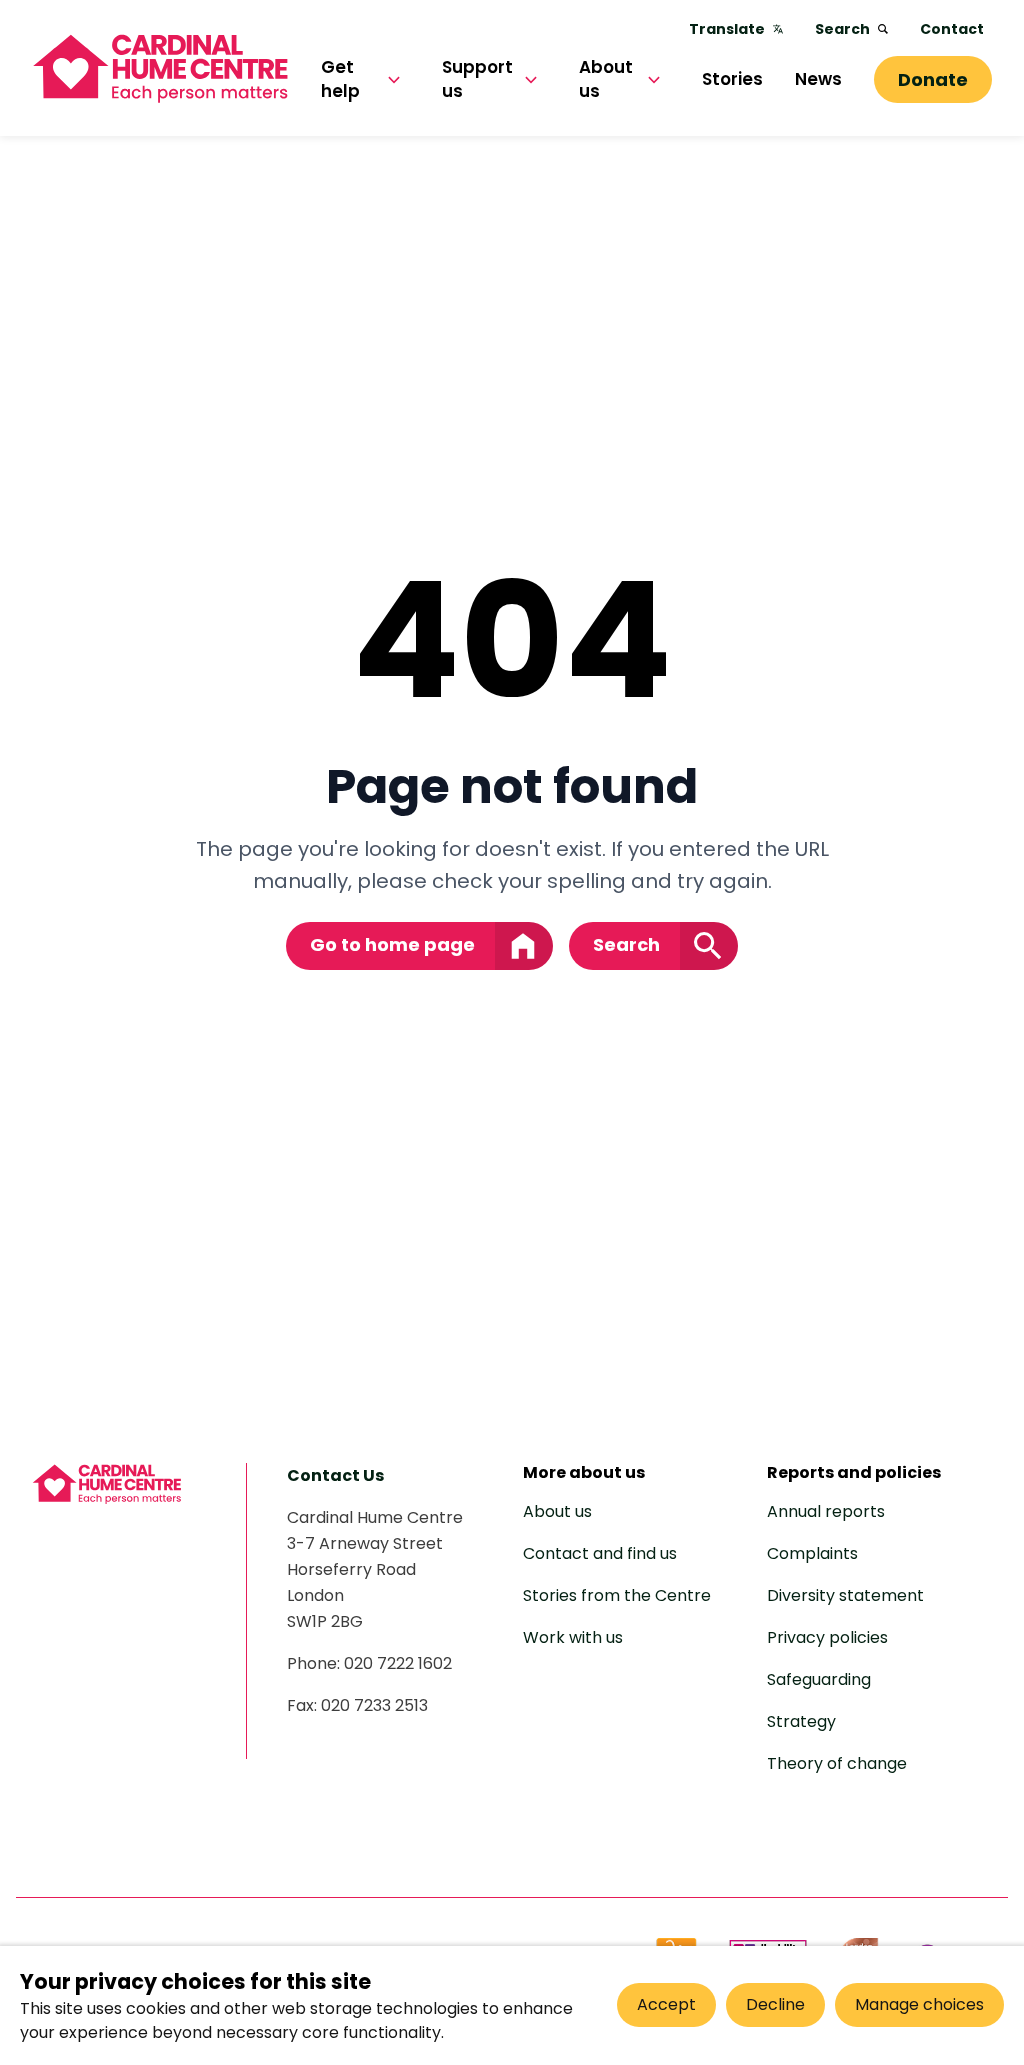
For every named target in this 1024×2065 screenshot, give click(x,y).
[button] (394, 80)
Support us (477, 79)
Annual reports (826, 1511)
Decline (775, 2004)
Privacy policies (827, 1637)
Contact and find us (600, 1553)
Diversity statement (845, 1595)
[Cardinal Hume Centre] (107, 1484)
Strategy (801, 1721)
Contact (952, 29)
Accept (666, 2004)
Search (842, 29)
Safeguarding (819, 1679)
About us (606, 79)
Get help (340, 79)
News (818, 79)
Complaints (812, 1553)
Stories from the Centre (617, 1595)
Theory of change (837, 1763)
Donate (933, 79)
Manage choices (919, 2004)
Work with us (573, 1637)
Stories (732, 79)
